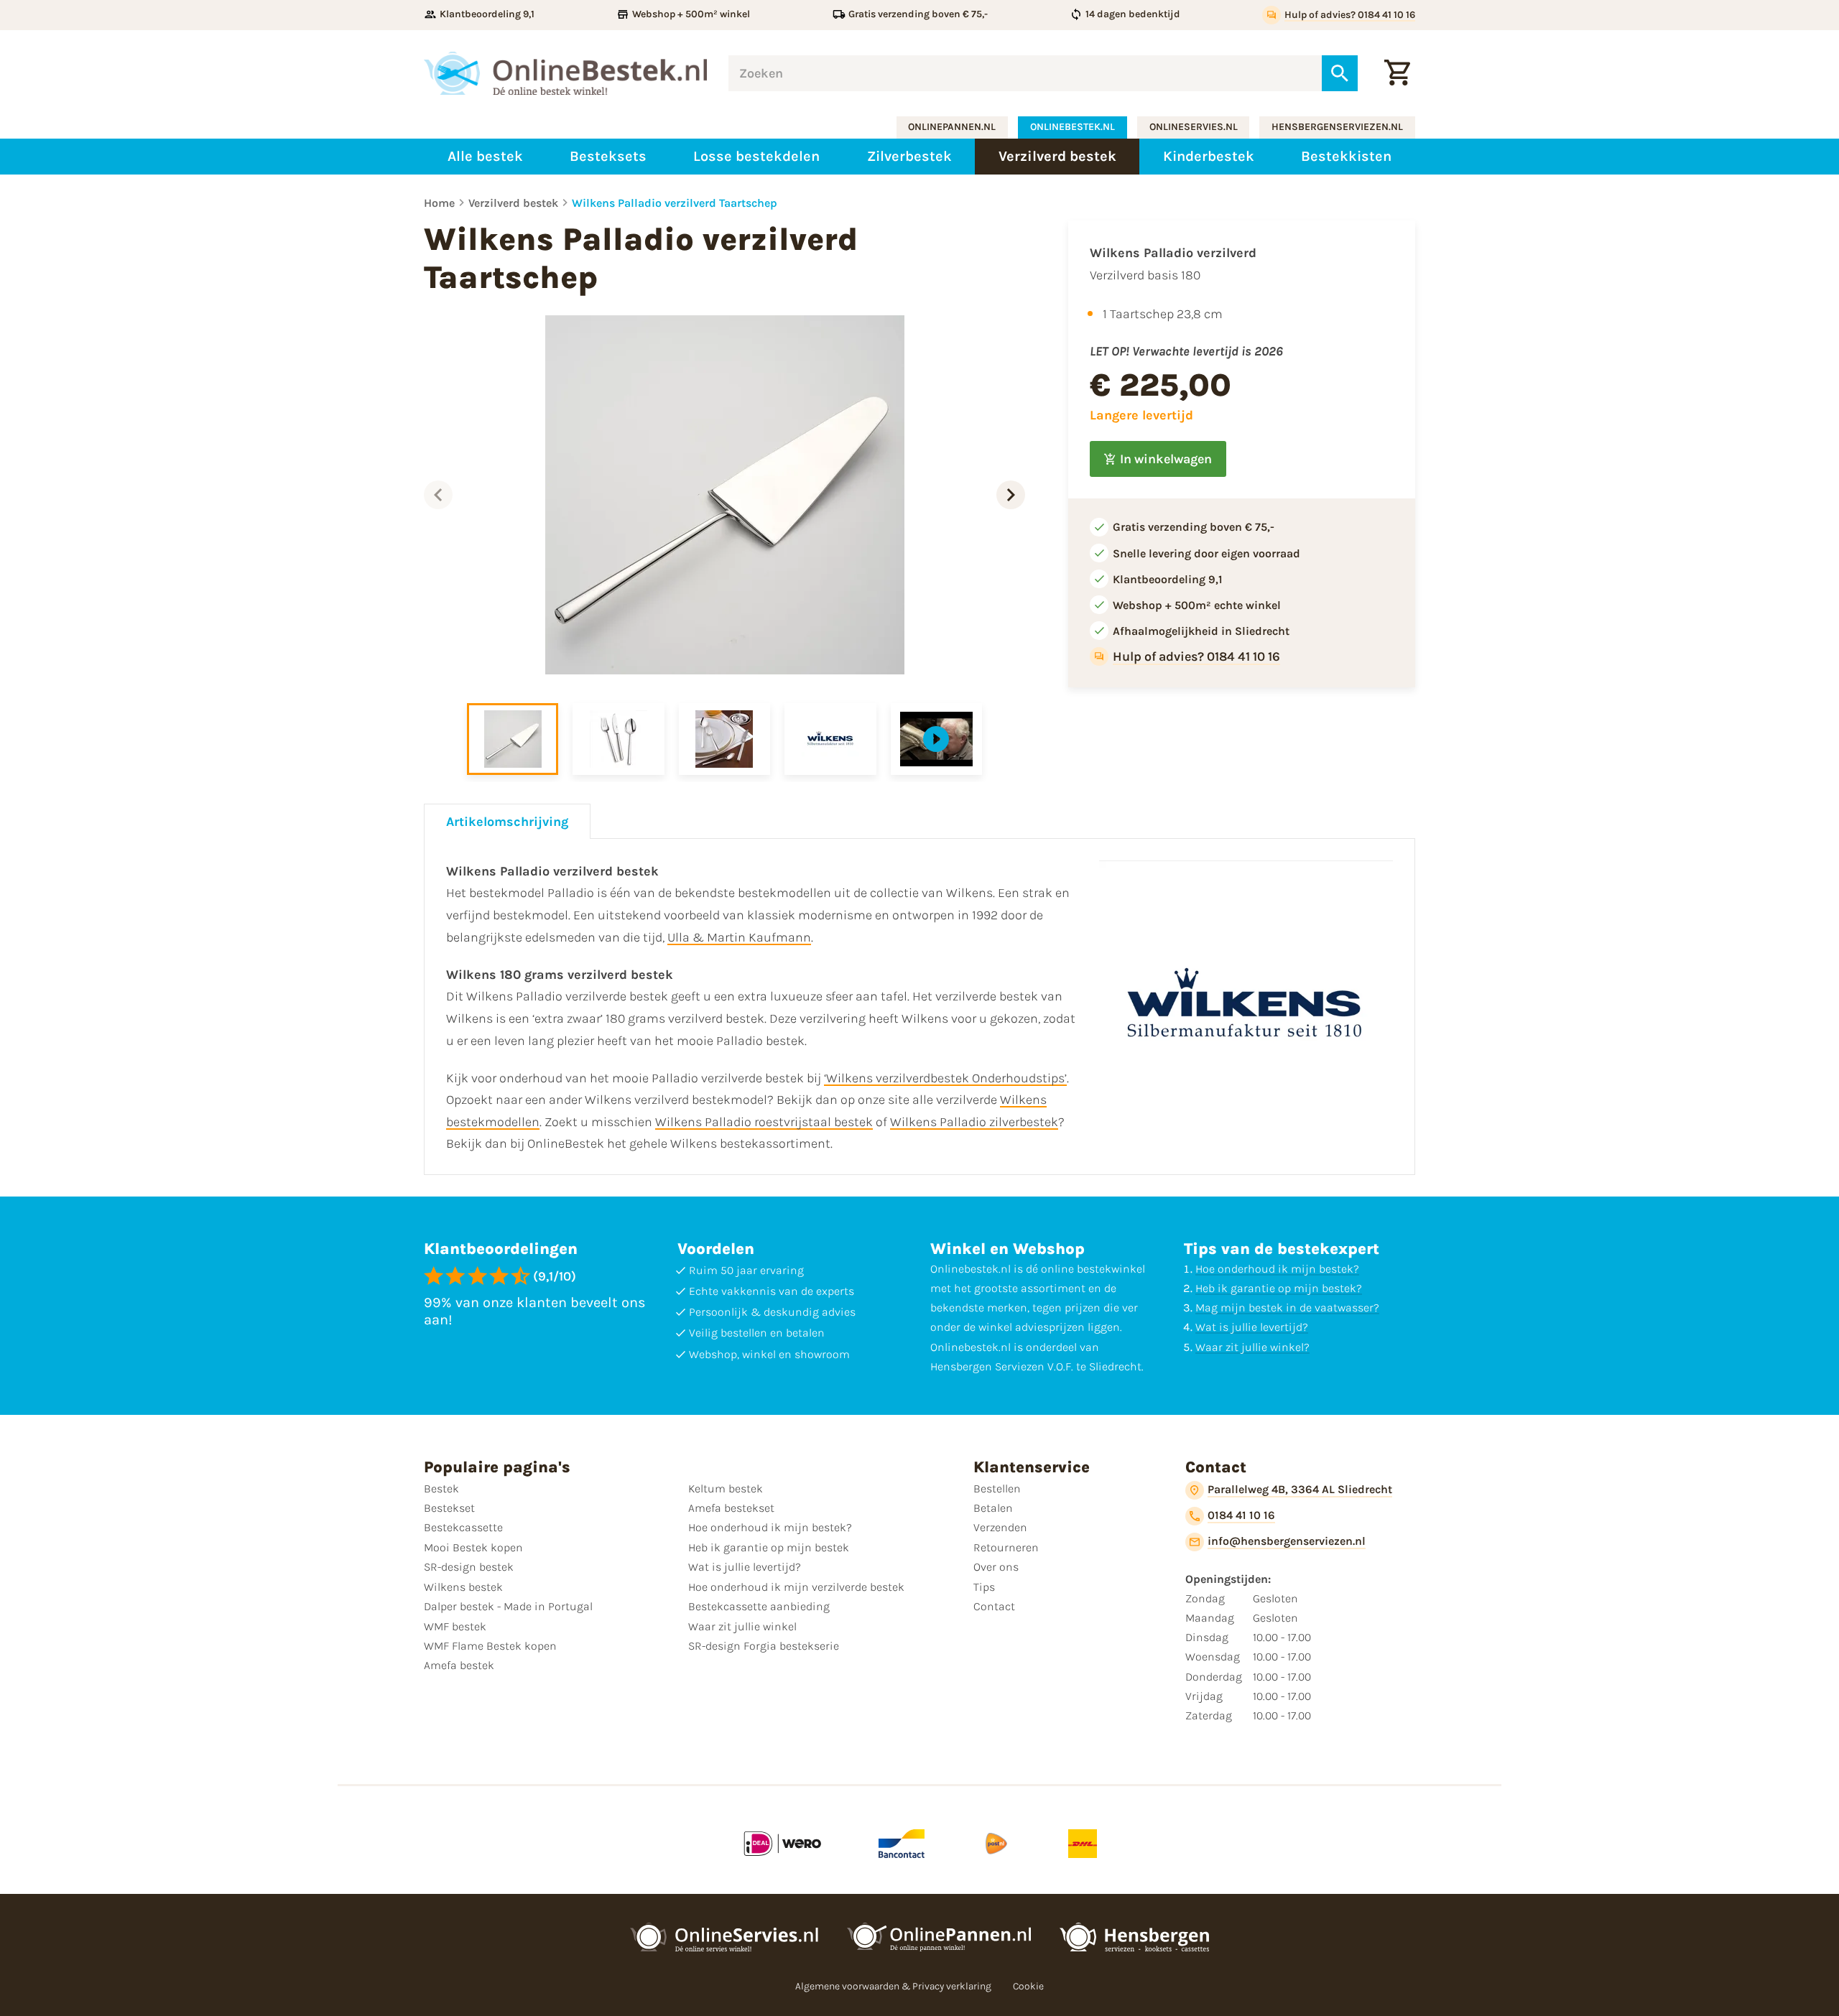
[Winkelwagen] (1397, 73)
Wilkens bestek (463, 1587)
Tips (984, 1587)
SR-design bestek (469, 1567)
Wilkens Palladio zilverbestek (974, 1122)
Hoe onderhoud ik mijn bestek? (1277, 1269)
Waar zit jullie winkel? (1252, 1347)
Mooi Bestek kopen (473, 1547)
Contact (994, 1606)
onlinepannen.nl (952, 127)
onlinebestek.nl (1073, 127)
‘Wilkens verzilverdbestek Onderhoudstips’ (945, 1078)
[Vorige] (438, 495)
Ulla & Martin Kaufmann (739, 937)
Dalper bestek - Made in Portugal (508, 1606)
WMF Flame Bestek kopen (490, 1646)
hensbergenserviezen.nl (1337, 127)
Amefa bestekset (731, 1508)
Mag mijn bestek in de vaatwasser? (1287, 1307)
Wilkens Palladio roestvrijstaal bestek (764, 1122)
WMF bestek (455, 1626)
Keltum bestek (726, 1488)
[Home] (565, 73)
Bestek (441, 1488)
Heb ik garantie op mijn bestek (769, 1547)
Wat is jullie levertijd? (1252, 1327)
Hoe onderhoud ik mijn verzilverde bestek (796, 1587)
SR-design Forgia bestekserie (764, 1646)
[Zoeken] (1340, 73)
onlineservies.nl (1194, 127)
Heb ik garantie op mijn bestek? (1279, 1288)
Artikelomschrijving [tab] (507, 822)
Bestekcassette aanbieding (759, 1606)
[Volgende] (1011, 495)
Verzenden (1000, 1527)
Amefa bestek (459, 1665)
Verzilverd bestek (513, 203)
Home (439, 203)
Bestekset (449, 1508)
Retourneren (1006, 1547)
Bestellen (997, 1488)
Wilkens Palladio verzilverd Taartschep (675, 203)
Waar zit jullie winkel (742, 1626)
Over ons (996, 1567)
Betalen (993, 1508)
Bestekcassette (463, 1527)
